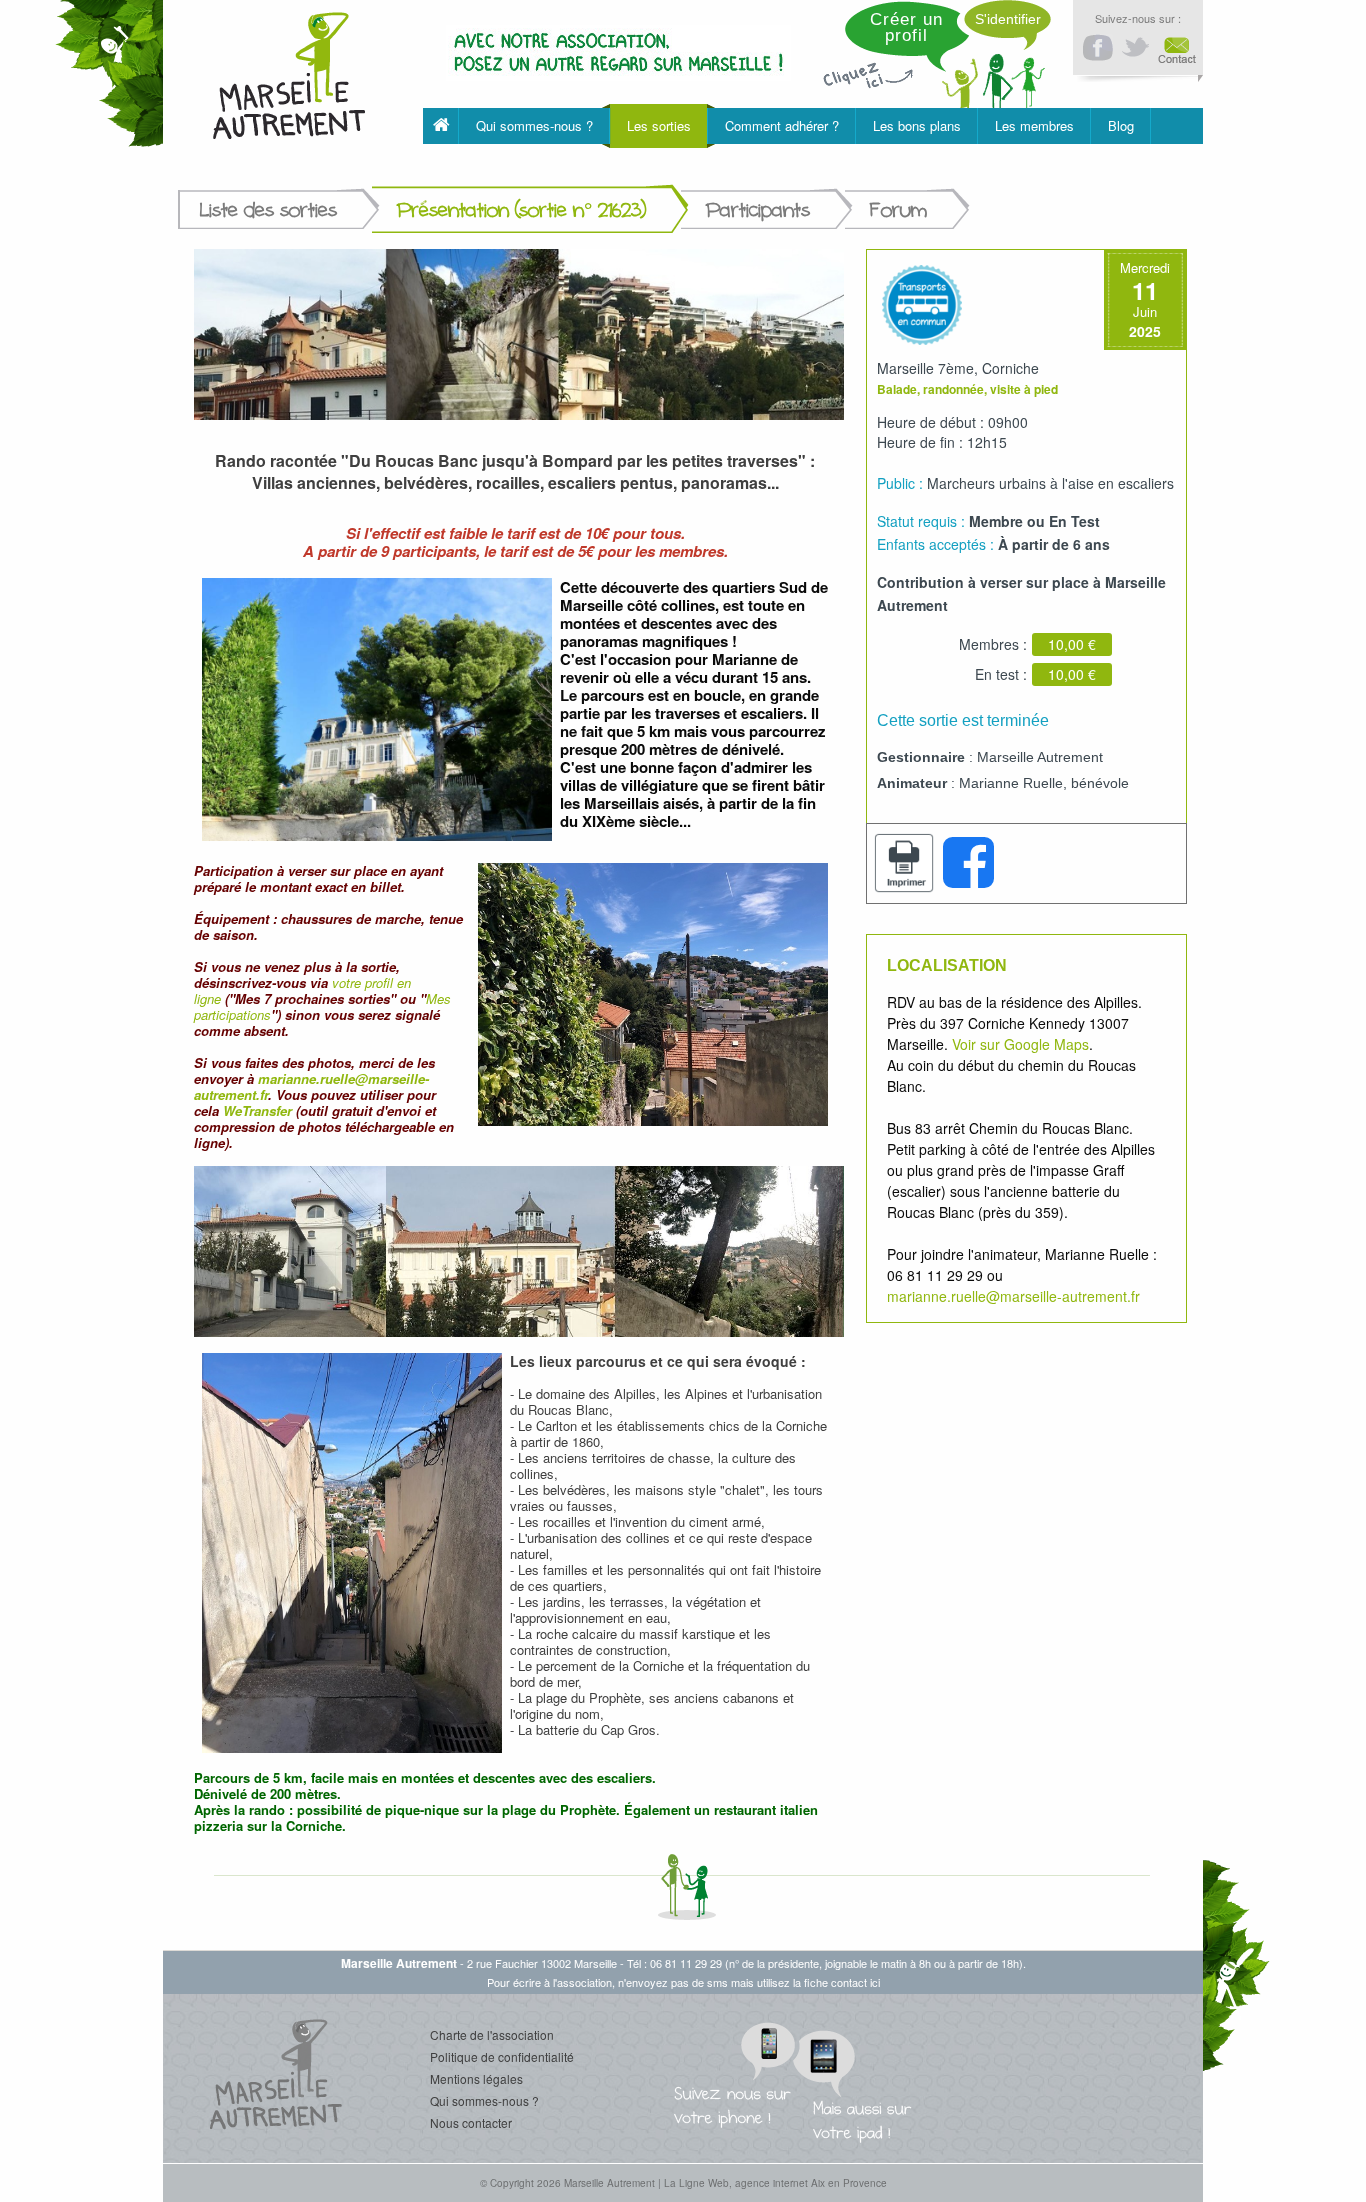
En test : (1001, 674)
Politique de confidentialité (502, 2056)
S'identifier (1008, 19)
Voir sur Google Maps (1020, 1044)
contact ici (855, 1982)
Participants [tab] (758, 209)
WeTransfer (257, 1110)
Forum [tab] (898, 209)
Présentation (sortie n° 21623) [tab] (521, 209)
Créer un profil (906, 27)
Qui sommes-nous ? (484, 2100)
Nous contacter (471, 2122)
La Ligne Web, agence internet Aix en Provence (775, 2183)
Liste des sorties (268, 209)
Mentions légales (476, 2078)
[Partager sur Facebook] (968, 863)
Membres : (993, 644)
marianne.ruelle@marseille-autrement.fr (311, 1086)
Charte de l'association (492, 2034)
